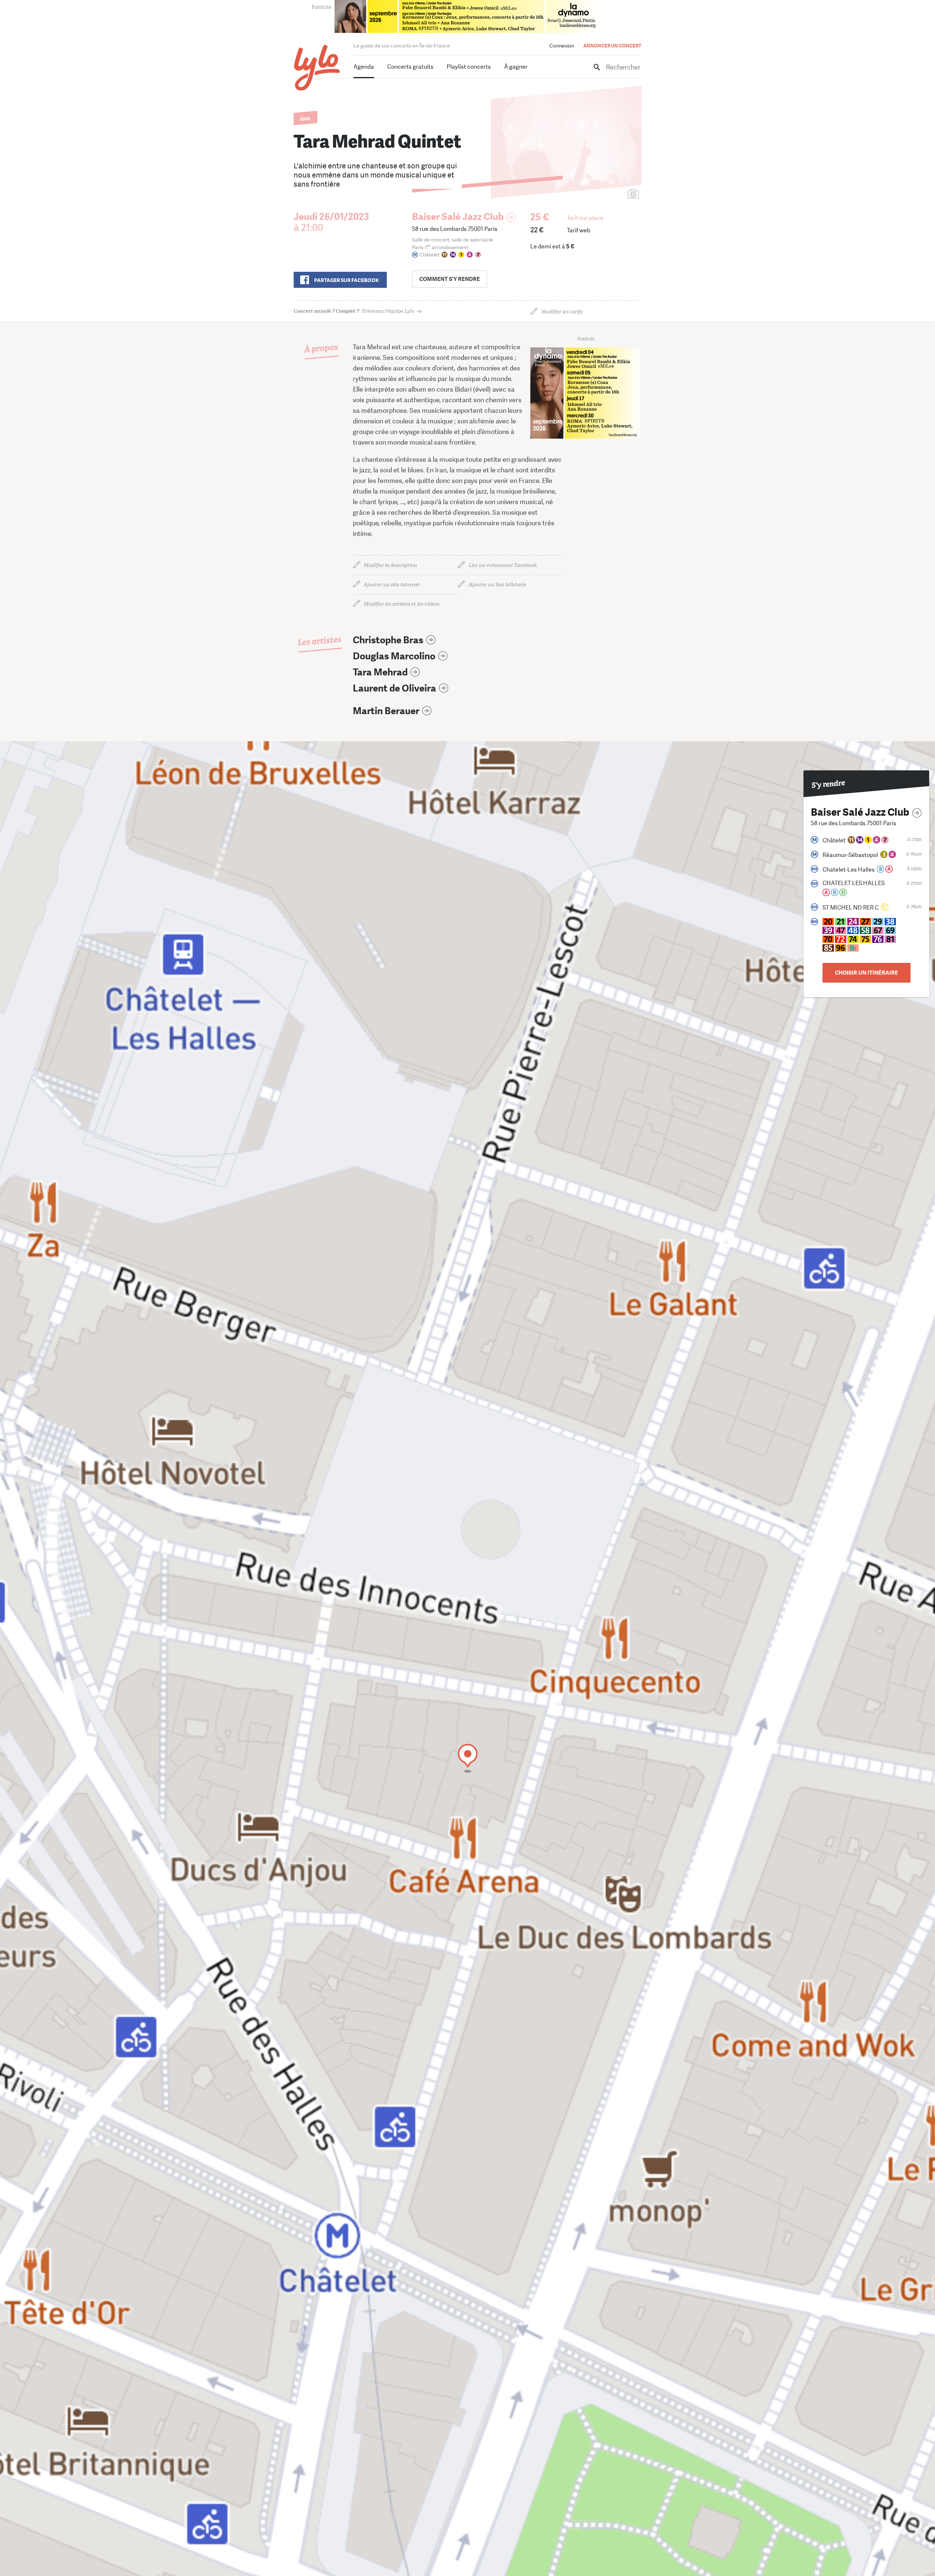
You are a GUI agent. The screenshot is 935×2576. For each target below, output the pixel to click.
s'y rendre (450, 279)
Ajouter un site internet (392, 585)
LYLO (317, 68)
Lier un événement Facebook (503, 565)
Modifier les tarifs (562, 312)
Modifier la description (390, 565)
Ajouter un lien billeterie (497, 585)
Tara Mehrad (380, 672)
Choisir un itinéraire (867, 973)
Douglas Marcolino (394, 656)
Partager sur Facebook (346, 280)
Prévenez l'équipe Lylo (354, 311)
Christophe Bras (388, 640)
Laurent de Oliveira (394, 688)
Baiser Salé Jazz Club (458, 217)
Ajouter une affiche (601, 195)
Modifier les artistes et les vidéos (402, 604)
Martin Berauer (386, 711)
